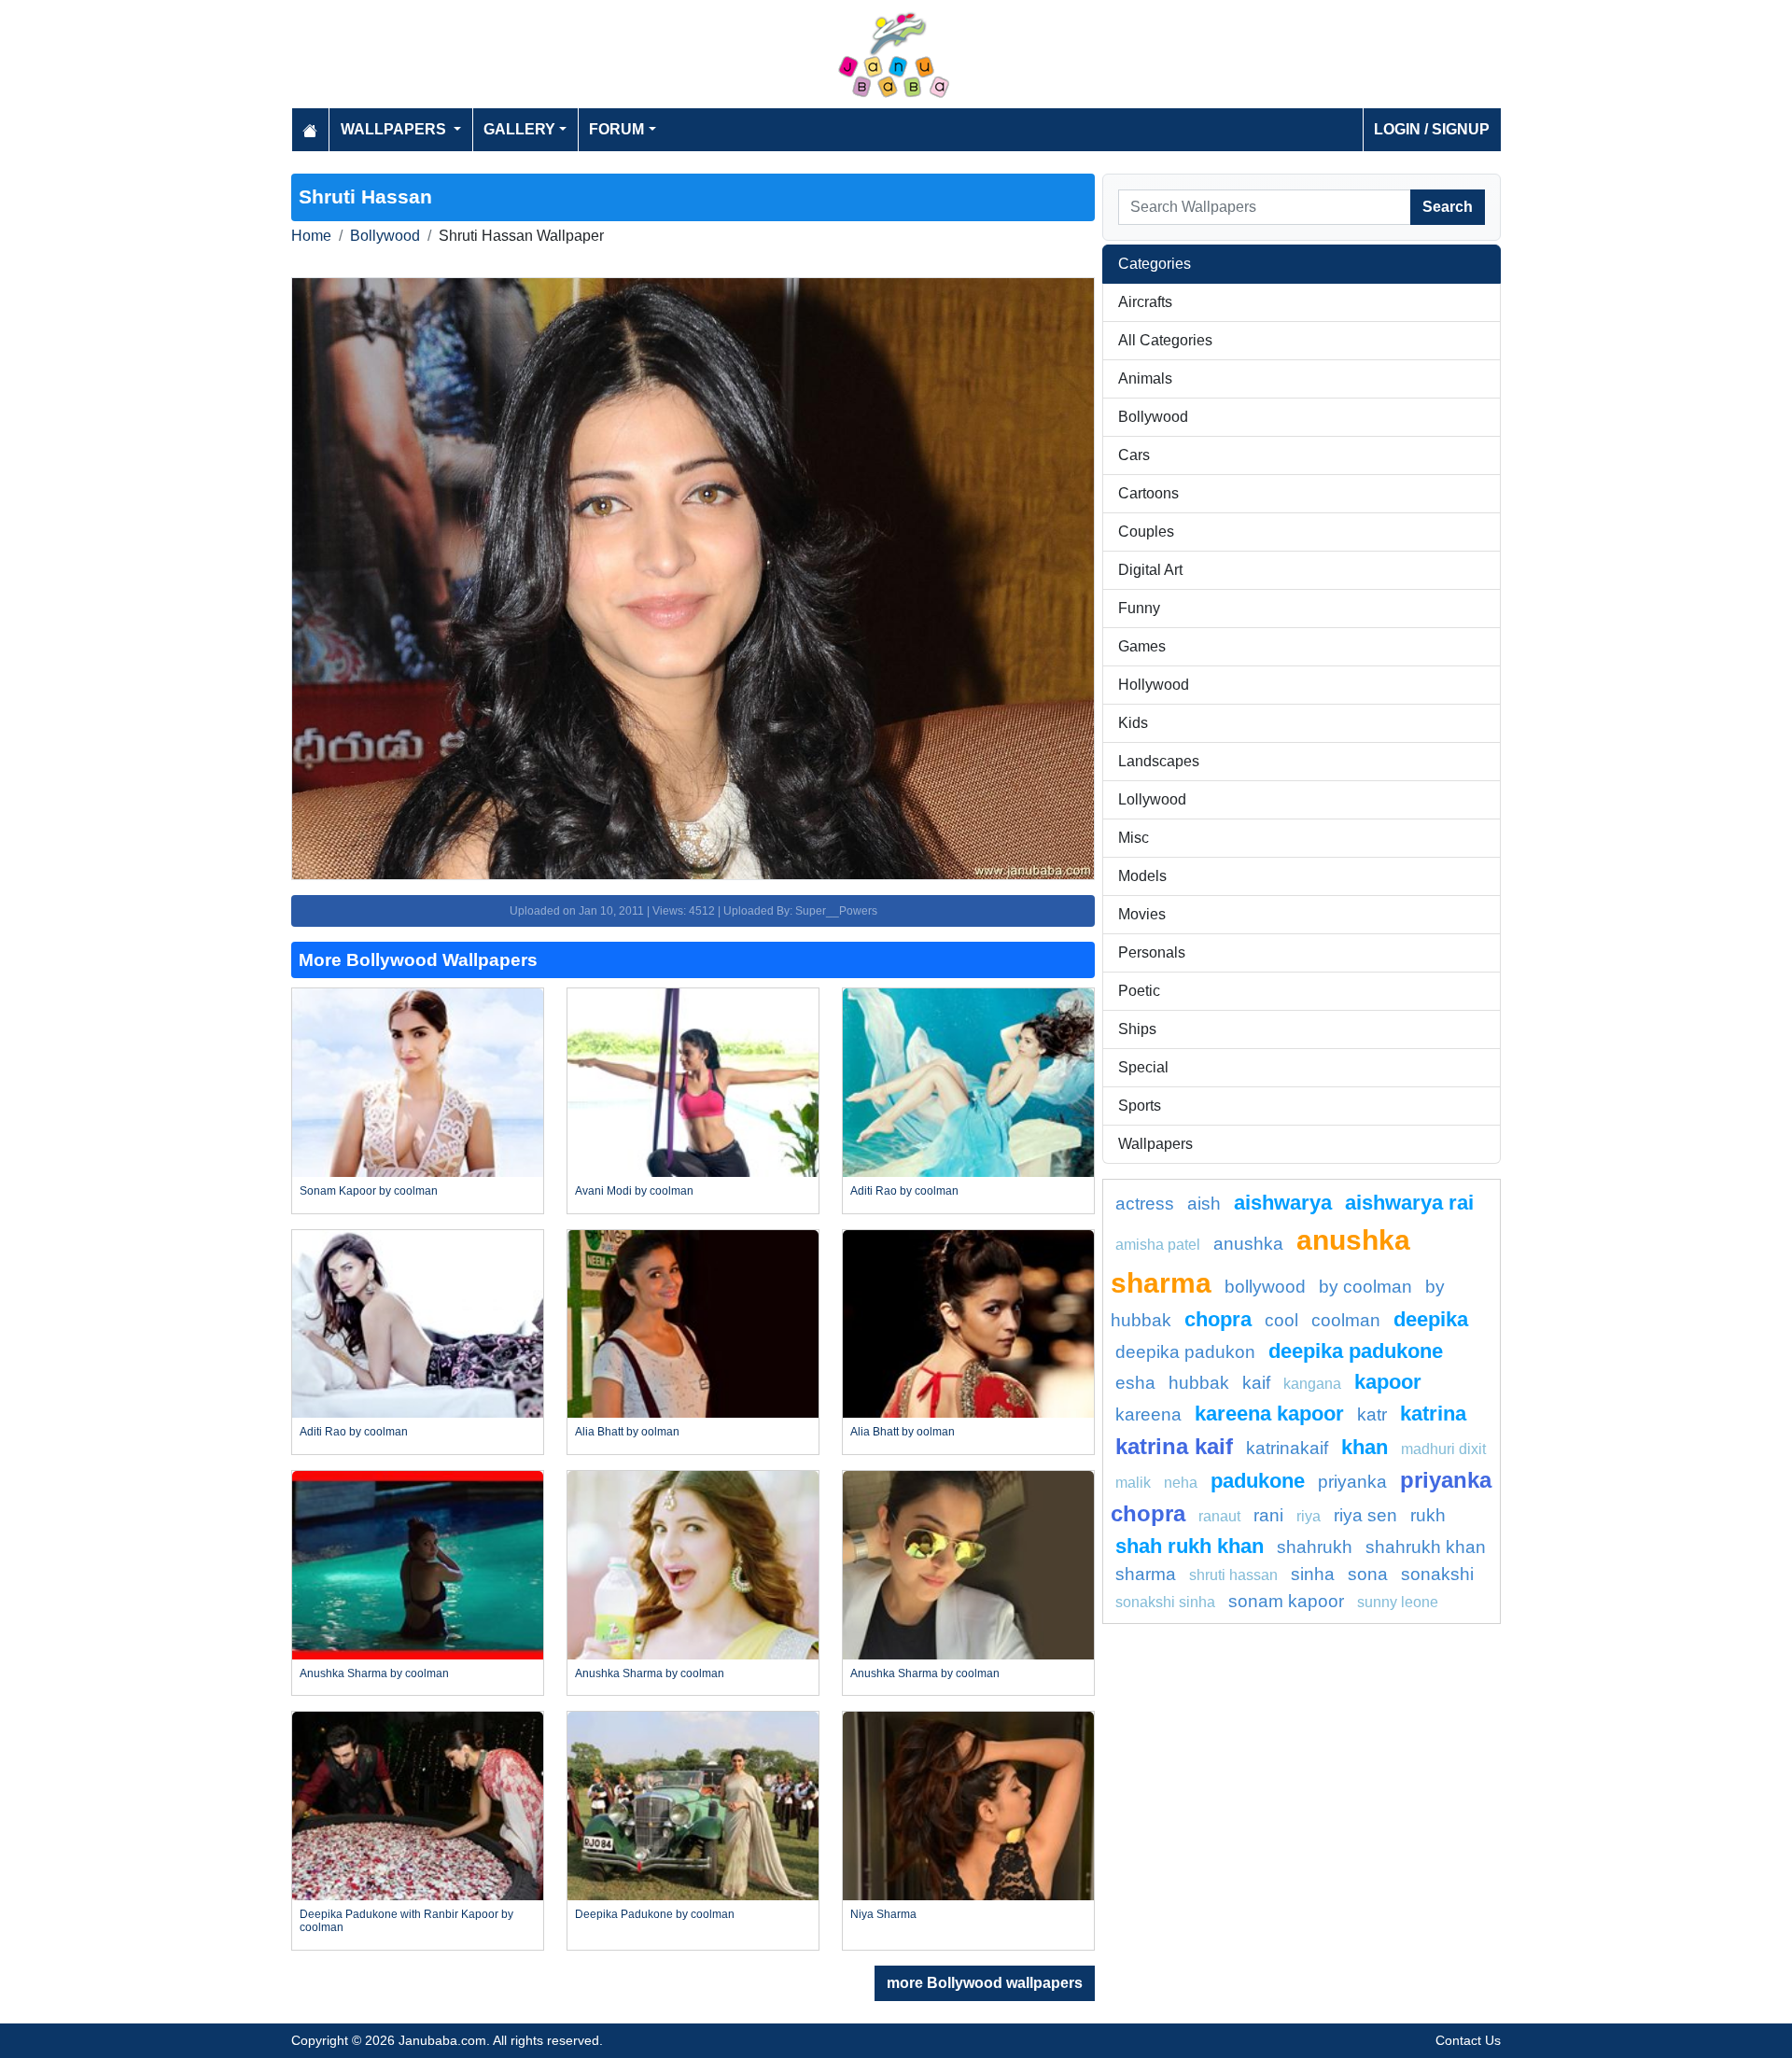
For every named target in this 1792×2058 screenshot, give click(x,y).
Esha (1135, 1383)
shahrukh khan (1426, 1547)
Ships (1137, 1029)
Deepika (1431, 1319)
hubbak (1199, 1383)
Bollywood (385, 236)
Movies (1142, 914)
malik (1133, 1483)
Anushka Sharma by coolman (374, 1673)
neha (1181, 1483)
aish (1204, 1204)
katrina (1433, 1414)
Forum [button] (616, 129)
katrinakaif (1287, 1448)
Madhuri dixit (1443, 1449)
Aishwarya (1283, 1203)
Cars (1134, 455)
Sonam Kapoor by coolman (369, 1191)
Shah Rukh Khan (1190, 1546)
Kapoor (1388, 1382)
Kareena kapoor (1269, 1414)
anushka (1248, 1244)
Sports (1140, 1106)
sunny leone (1398, 1602)
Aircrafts (1145, 302)
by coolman (1365, 1287)
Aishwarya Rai (1409, 1203)
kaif (1256, 1383)
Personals (1152, 952)
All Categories (1165, 340)
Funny (1139, 608)
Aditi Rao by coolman (904, 1191)
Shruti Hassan (1233, 1575)
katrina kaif (1174, 1446)
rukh (1428, 1515)
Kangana (1312, 1384)
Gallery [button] (519, 129)
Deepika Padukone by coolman (655, 1914)
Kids (1133, 723)
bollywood (1265, 1287)
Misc (1134, 838)
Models (1142, 876)
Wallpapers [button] (395, 129)
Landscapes (1159, 761)
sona (1368, 1574)
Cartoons (1148, 493)
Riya (1309, 1516)
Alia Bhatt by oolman (627, 1432)
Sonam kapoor (1286, 1601)
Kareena (1148, 1414)
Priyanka (1352, 1482)
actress (1145, 1204)
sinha (1313, 1574)
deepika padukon (1185, 1352)
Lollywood (1152, 799)
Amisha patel (1158, 1245)
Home (311, 236)
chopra (1218, 1319)
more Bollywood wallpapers (985, 1983)
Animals (1145, 378)
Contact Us (1468, 2040)
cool (1281, 1320)
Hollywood (1154, 685)
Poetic (1139, 991)
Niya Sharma (883, 1914)
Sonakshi (1437, 1574)
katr (1372, 1414)
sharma (1146, 1574)
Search (1448, 207)
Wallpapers (1155, 1144)
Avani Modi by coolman (634, 1191)
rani (1268, 1515)
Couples (1146, 532)
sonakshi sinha (1165, 1602)
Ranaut (1219, 1516)
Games (1142, 646)
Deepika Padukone (1356, 1351)
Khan (1365, 1447)
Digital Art (1150, 570)
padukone (1258, 1481)
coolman (1346, 1320)
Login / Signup (1432, 129)
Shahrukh (1315, 1547)
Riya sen (1365, 1515)
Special (1143, 1067)
